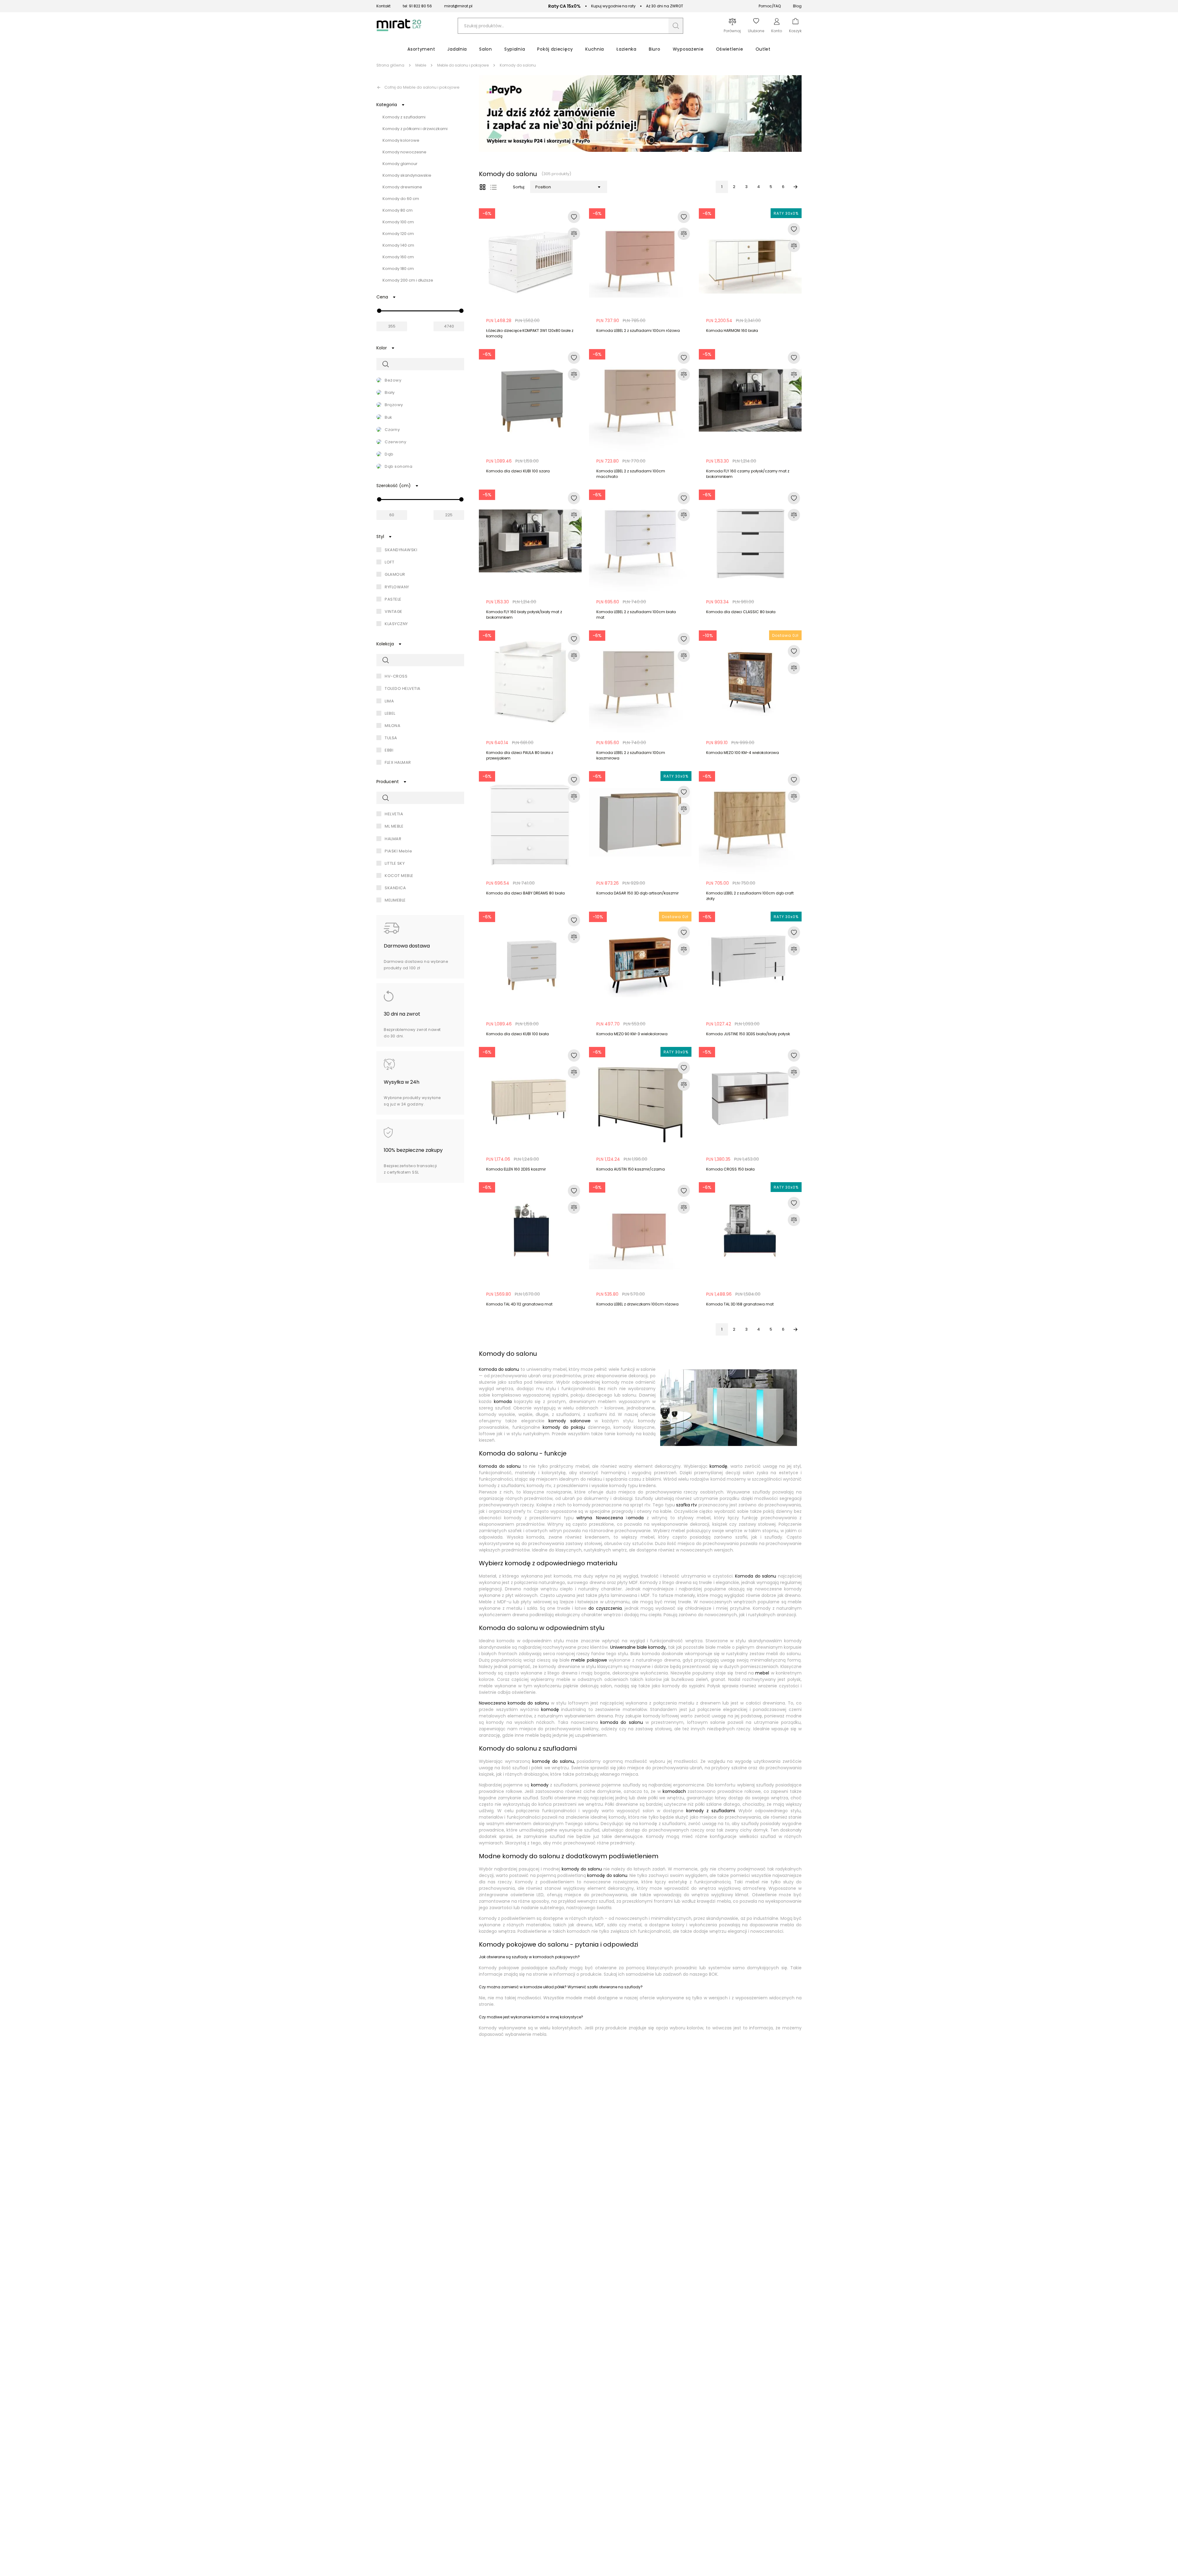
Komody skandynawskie (407, 175)
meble (589, 1660)
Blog (797, 6)
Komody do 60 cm (401, 199)
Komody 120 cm (398, 234)
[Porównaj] (574, 234)
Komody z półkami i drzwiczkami (415, 129)
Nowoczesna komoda (502, 1703)
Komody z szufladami (404, 117)
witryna (584, 1518)
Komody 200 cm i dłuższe (408, 280)
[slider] (379, 311)
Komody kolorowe (401, 140)
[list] (493, 187)
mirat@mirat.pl (458, 6)
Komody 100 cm (398, 222)
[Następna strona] (795, 187)
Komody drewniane (402, 187)
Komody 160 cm (398, 257)
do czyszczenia (605, 1608)
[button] (676, 26)
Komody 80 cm (398, 210)
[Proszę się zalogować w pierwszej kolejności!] (574, 217)
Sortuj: (519, 187)
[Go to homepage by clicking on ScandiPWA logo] (399, 31)
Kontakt (383, 6)
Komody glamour (400, 164)
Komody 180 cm (398, 269)
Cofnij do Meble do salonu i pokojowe (422, 87)
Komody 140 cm (398, 245)
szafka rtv (687, 1505)
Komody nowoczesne (404, 152)
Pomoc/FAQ (770, 6)
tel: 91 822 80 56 (417, 6)
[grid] (483, 187)
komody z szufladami (709, 1811)
